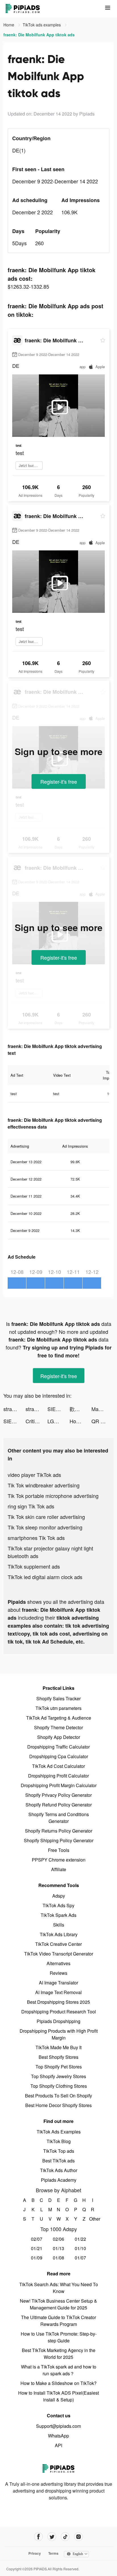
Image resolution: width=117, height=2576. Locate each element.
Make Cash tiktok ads (103, 1409)
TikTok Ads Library (59, 1934)
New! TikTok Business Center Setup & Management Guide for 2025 (58, 2304)
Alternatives (58, 1963)
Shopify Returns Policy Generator (59, 1831)
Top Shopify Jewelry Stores (58, 2076)
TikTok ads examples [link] (42, 25)
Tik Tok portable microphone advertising (53, 1496)
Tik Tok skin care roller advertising (46, 1517)
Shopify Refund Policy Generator (59, 1805)
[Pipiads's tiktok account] (65, 2537)
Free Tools (59, 1850)
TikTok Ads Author (59, 2170)
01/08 (58, 2258)
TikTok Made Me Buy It (58, 2047)
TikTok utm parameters (58, 1708)
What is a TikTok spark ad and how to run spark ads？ (59, 2370)
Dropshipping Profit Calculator (58, 1776)
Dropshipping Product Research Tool (59, 2012)
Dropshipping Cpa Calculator (59, 1756)
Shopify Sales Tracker (58, 1698)
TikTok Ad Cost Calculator (58, 1766)
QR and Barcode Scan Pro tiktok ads (103, 1421)
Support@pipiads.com (58, 2426)
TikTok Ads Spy (58, 1905)
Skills (59, 1925)
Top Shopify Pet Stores (59, 2067)
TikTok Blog (59, 2141)
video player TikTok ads (34, 1475)
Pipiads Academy (59, 2180)
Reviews (58, 1973)
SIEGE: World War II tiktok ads (58, 1409)
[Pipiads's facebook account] (38, 2537)
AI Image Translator (58, 1983)
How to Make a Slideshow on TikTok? (58, 2383)
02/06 (58, 2239)
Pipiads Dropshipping (58, 2021)
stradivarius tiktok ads (14, 1409)
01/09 (37, 2258)
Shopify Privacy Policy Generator (58, 1795)
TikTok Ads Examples (59, 2132)
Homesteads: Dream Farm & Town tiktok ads (81, 1421)
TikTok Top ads (59, 2151)
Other (93, 2219)
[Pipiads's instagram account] (79, 2537)
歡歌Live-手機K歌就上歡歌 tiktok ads (81, 1409)
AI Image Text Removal (58, 1992)
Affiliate (59, 1869)
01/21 (37, 2248)
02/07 (37, 2239)
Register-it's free (59, 781)
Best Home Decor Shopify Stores (58, 2105)
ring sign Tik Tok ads (31, 1506)
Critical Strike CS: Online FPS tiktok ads (37, 1421)
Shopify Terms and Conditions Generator (59, 1818)
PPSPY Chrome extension (59, 1860)
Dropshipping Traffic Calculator (58, 1747)
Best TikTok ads (58, 2161)
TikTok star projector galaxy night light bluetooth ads (50, 1552)
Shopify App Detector (59, 1737)
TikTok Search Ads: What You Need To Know (59, 2288)
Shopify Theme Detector (58, 1727)
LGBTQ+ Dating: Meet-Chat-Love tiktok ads (58, 1421)
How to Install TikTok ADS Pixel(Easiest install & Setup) (58, 2396)
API (58, 2445)
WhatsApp (58, 2436)
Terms (53, 2553)
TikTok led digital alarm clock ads (45, 1577)
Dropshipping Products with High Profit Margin (59, 2034)
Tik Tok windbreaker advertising (44, 1485)
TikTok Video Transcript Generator (59, 1954)
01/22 (80, 2239)
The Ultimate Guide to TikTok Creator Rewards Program (58, 2321)
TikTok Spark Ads (58, 1915)
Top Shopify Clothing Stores (59, 2086)
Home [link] (9, 25)
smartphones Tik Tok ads (36, 1538)
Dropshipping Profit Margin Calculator (59, 1785)
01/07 (80, 2258)
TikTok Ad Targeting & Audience (59, 1718)
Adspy (59, 1896)
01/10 (80, 2248)
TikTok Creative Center (58, 1944)
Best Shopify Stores (58, 2057)
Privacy (35, 2553)
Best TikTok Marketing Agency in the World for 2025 (59, 2354)
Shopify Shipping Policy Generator (59, 1840)
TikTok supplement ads (34, 1566)
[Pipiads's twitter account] (52, 2537)
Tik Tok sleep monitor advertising (45, 1527)
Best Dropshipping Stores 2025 (58, 2002)
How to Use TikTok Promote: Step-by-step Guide (59, 2337)
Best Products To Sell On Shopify (58, 2096)
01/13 (58, 2248)
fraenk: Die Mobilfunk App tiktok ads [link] (39, 35)
